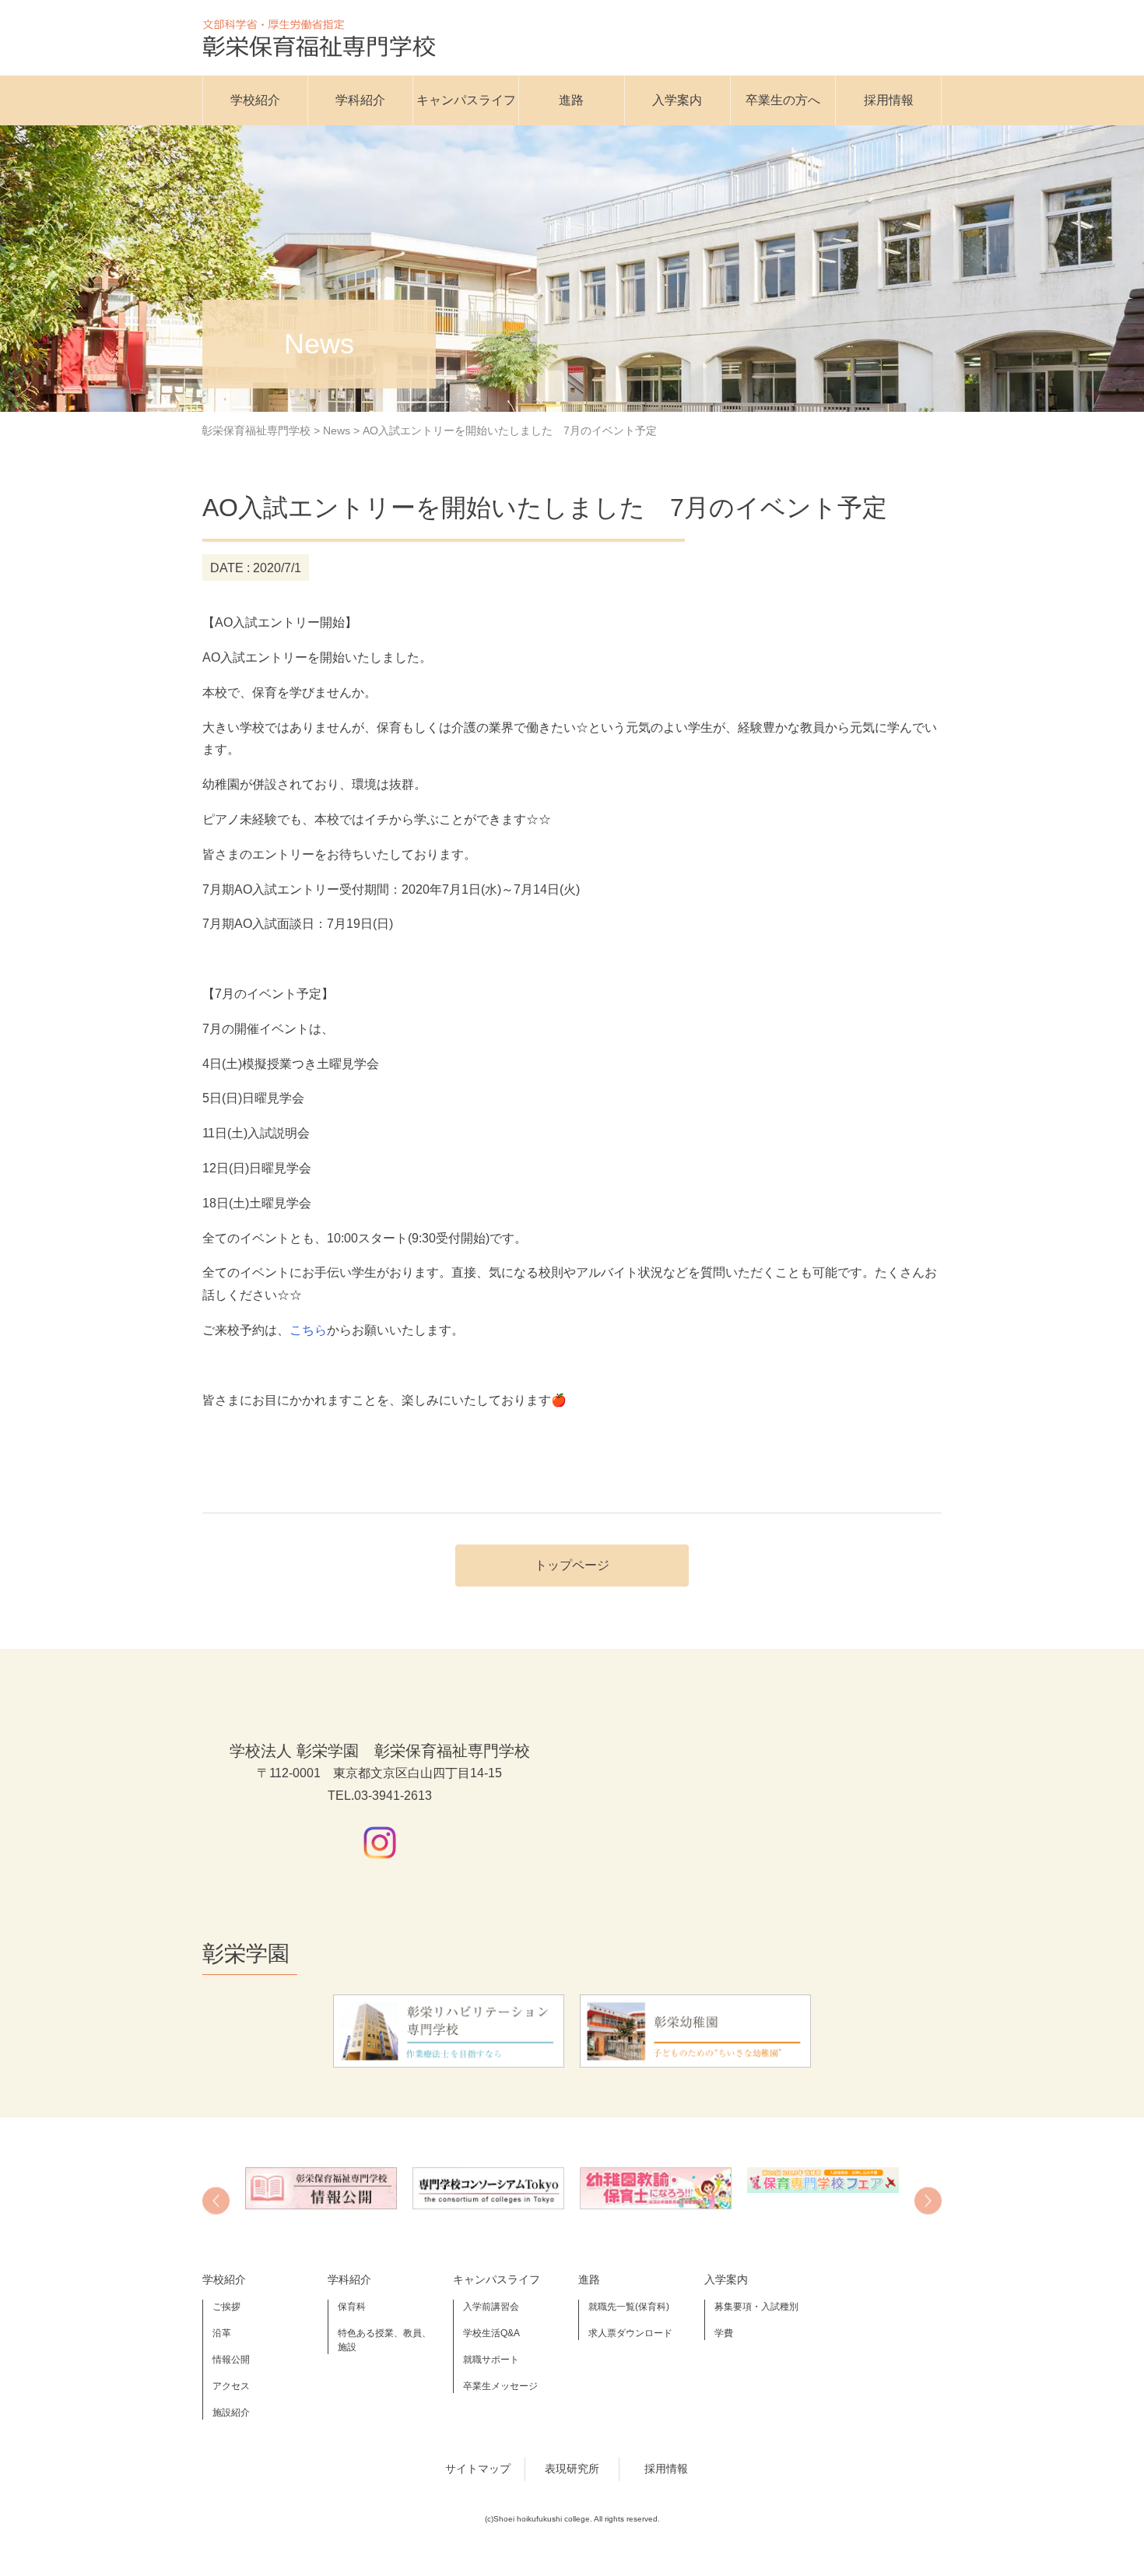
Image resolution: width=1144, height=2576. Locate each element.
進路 (571, 100)
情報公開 (231, 2360)
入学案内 (677, 100)
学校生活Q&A (491, 2333)
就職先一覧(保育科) (629, 2307)
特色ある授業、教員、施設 (384, 2340)
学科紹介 (360, 100)
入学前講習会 (491, 2307)
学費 (724, 2333)
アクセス (231, 2386)
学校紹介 (255, 100)
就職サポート (491, 2360)
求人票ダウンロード (630, 2333)
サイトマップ (478, 2469)
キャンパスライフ (466, 100)
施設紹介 (231, 2413)
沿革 (222, 2333)
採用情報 (889, 100)
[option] (321, 2188)
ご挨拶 (226, 2307)
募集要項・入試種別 (756, 2307)
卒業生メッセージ (500, 2386)
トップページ (572, 1565)
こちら (308, 1330)
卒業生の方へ (783, 100)
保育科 (352, 2307)
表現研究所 (572, 2469)
